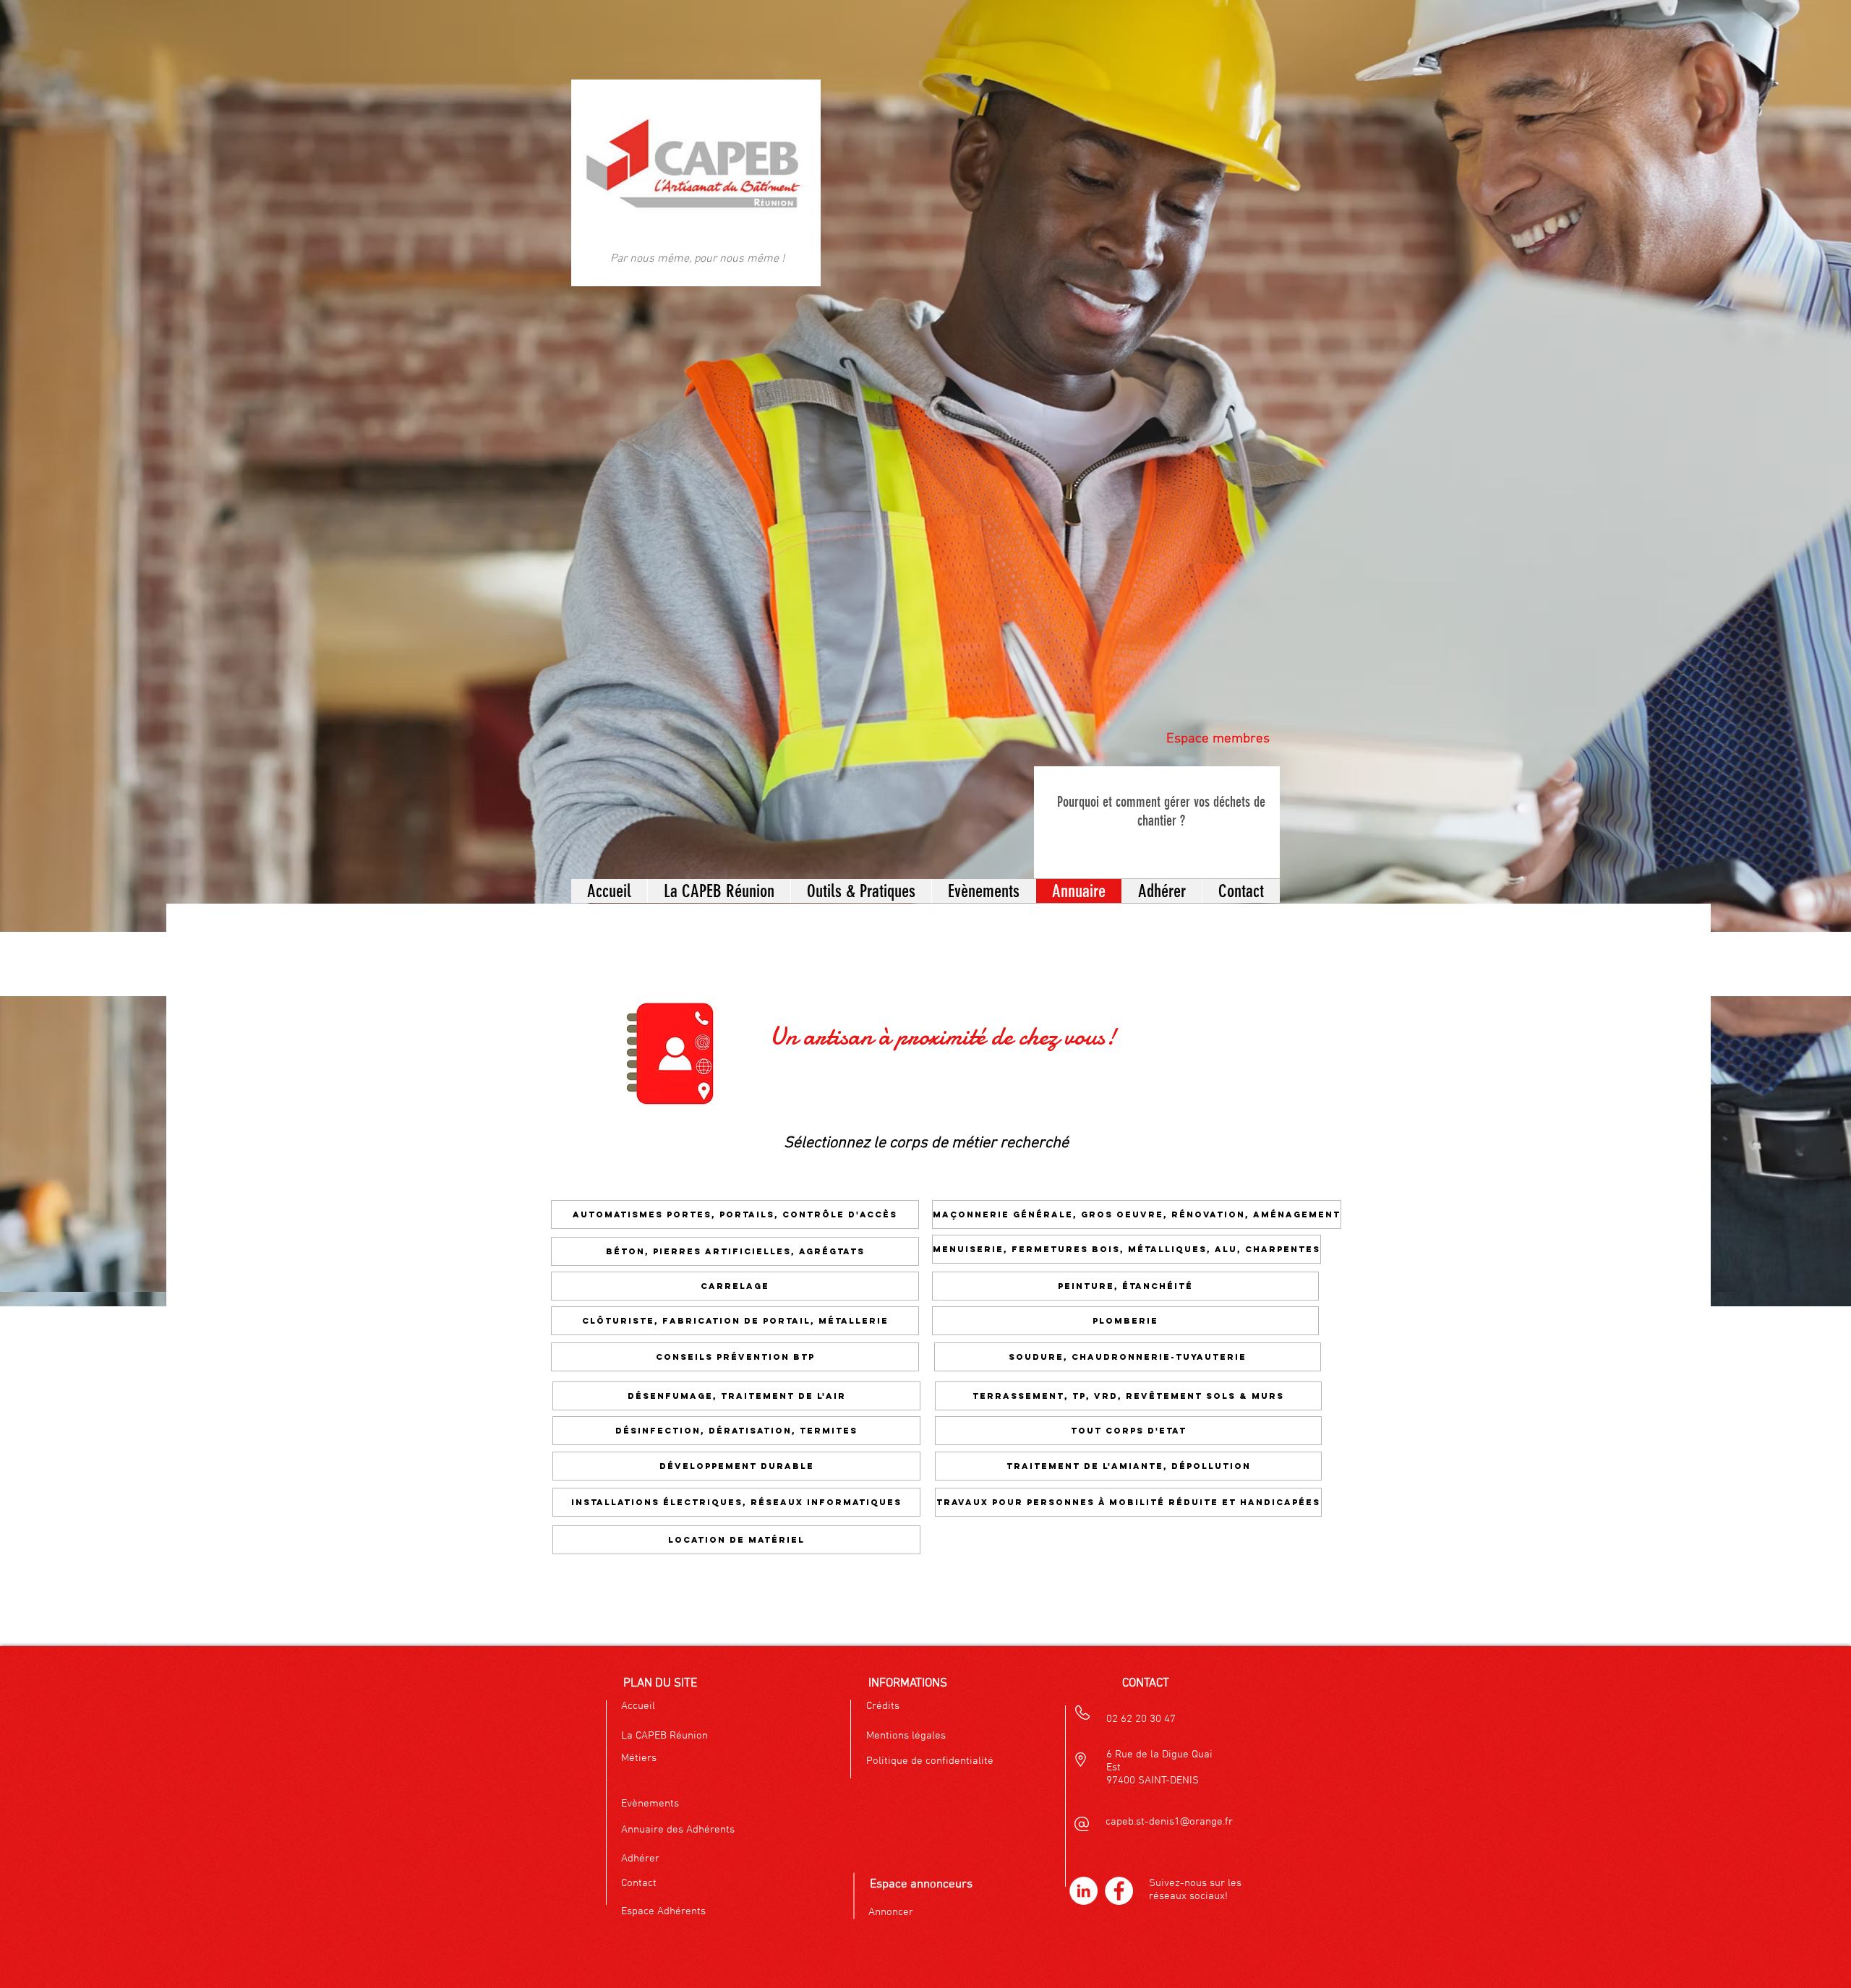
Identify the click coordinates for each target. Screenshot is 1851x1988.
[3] (1381, 858)
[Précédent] (1047, 822)
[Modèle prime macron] (1238, 858)
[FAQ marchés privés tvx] (1254, 858)
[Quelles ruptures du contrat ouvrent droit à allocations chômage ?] (950, 858)
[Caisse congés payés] (1222, 858)
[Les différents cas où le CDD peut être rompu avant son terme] (1158, 858)
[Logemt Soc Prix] (1301, 858)
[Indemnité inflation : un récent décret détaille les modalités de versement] (1142, 858)
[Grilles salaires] (1047, 858)
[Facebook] (1119, 1891)
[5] (1063, 858)
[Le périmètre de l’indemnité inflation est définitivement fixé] (1174, 858)
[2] (1365, 858)
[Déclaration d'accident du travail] (918, 858)
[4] (1397, 858)
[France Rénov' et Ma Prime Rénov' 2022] (1206, 858)
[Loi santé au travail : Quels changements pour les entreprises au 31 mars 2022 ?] (1079, 858)
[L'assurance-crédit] (999, 858)
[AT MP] (1270, 858)
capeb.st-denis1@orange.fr (1169, 1822)
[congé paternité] (1286, 858)
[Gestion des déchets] (933, 858)
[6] (1333, 858)
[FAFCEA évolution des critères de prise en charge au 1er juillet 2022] (983, 858)
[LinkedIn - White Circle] (1083, 1891)
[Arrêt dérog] (1317, 858)
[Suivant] (1267, 822)
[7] (1349, 858)
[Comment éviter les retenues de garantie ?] (1015, 858)
